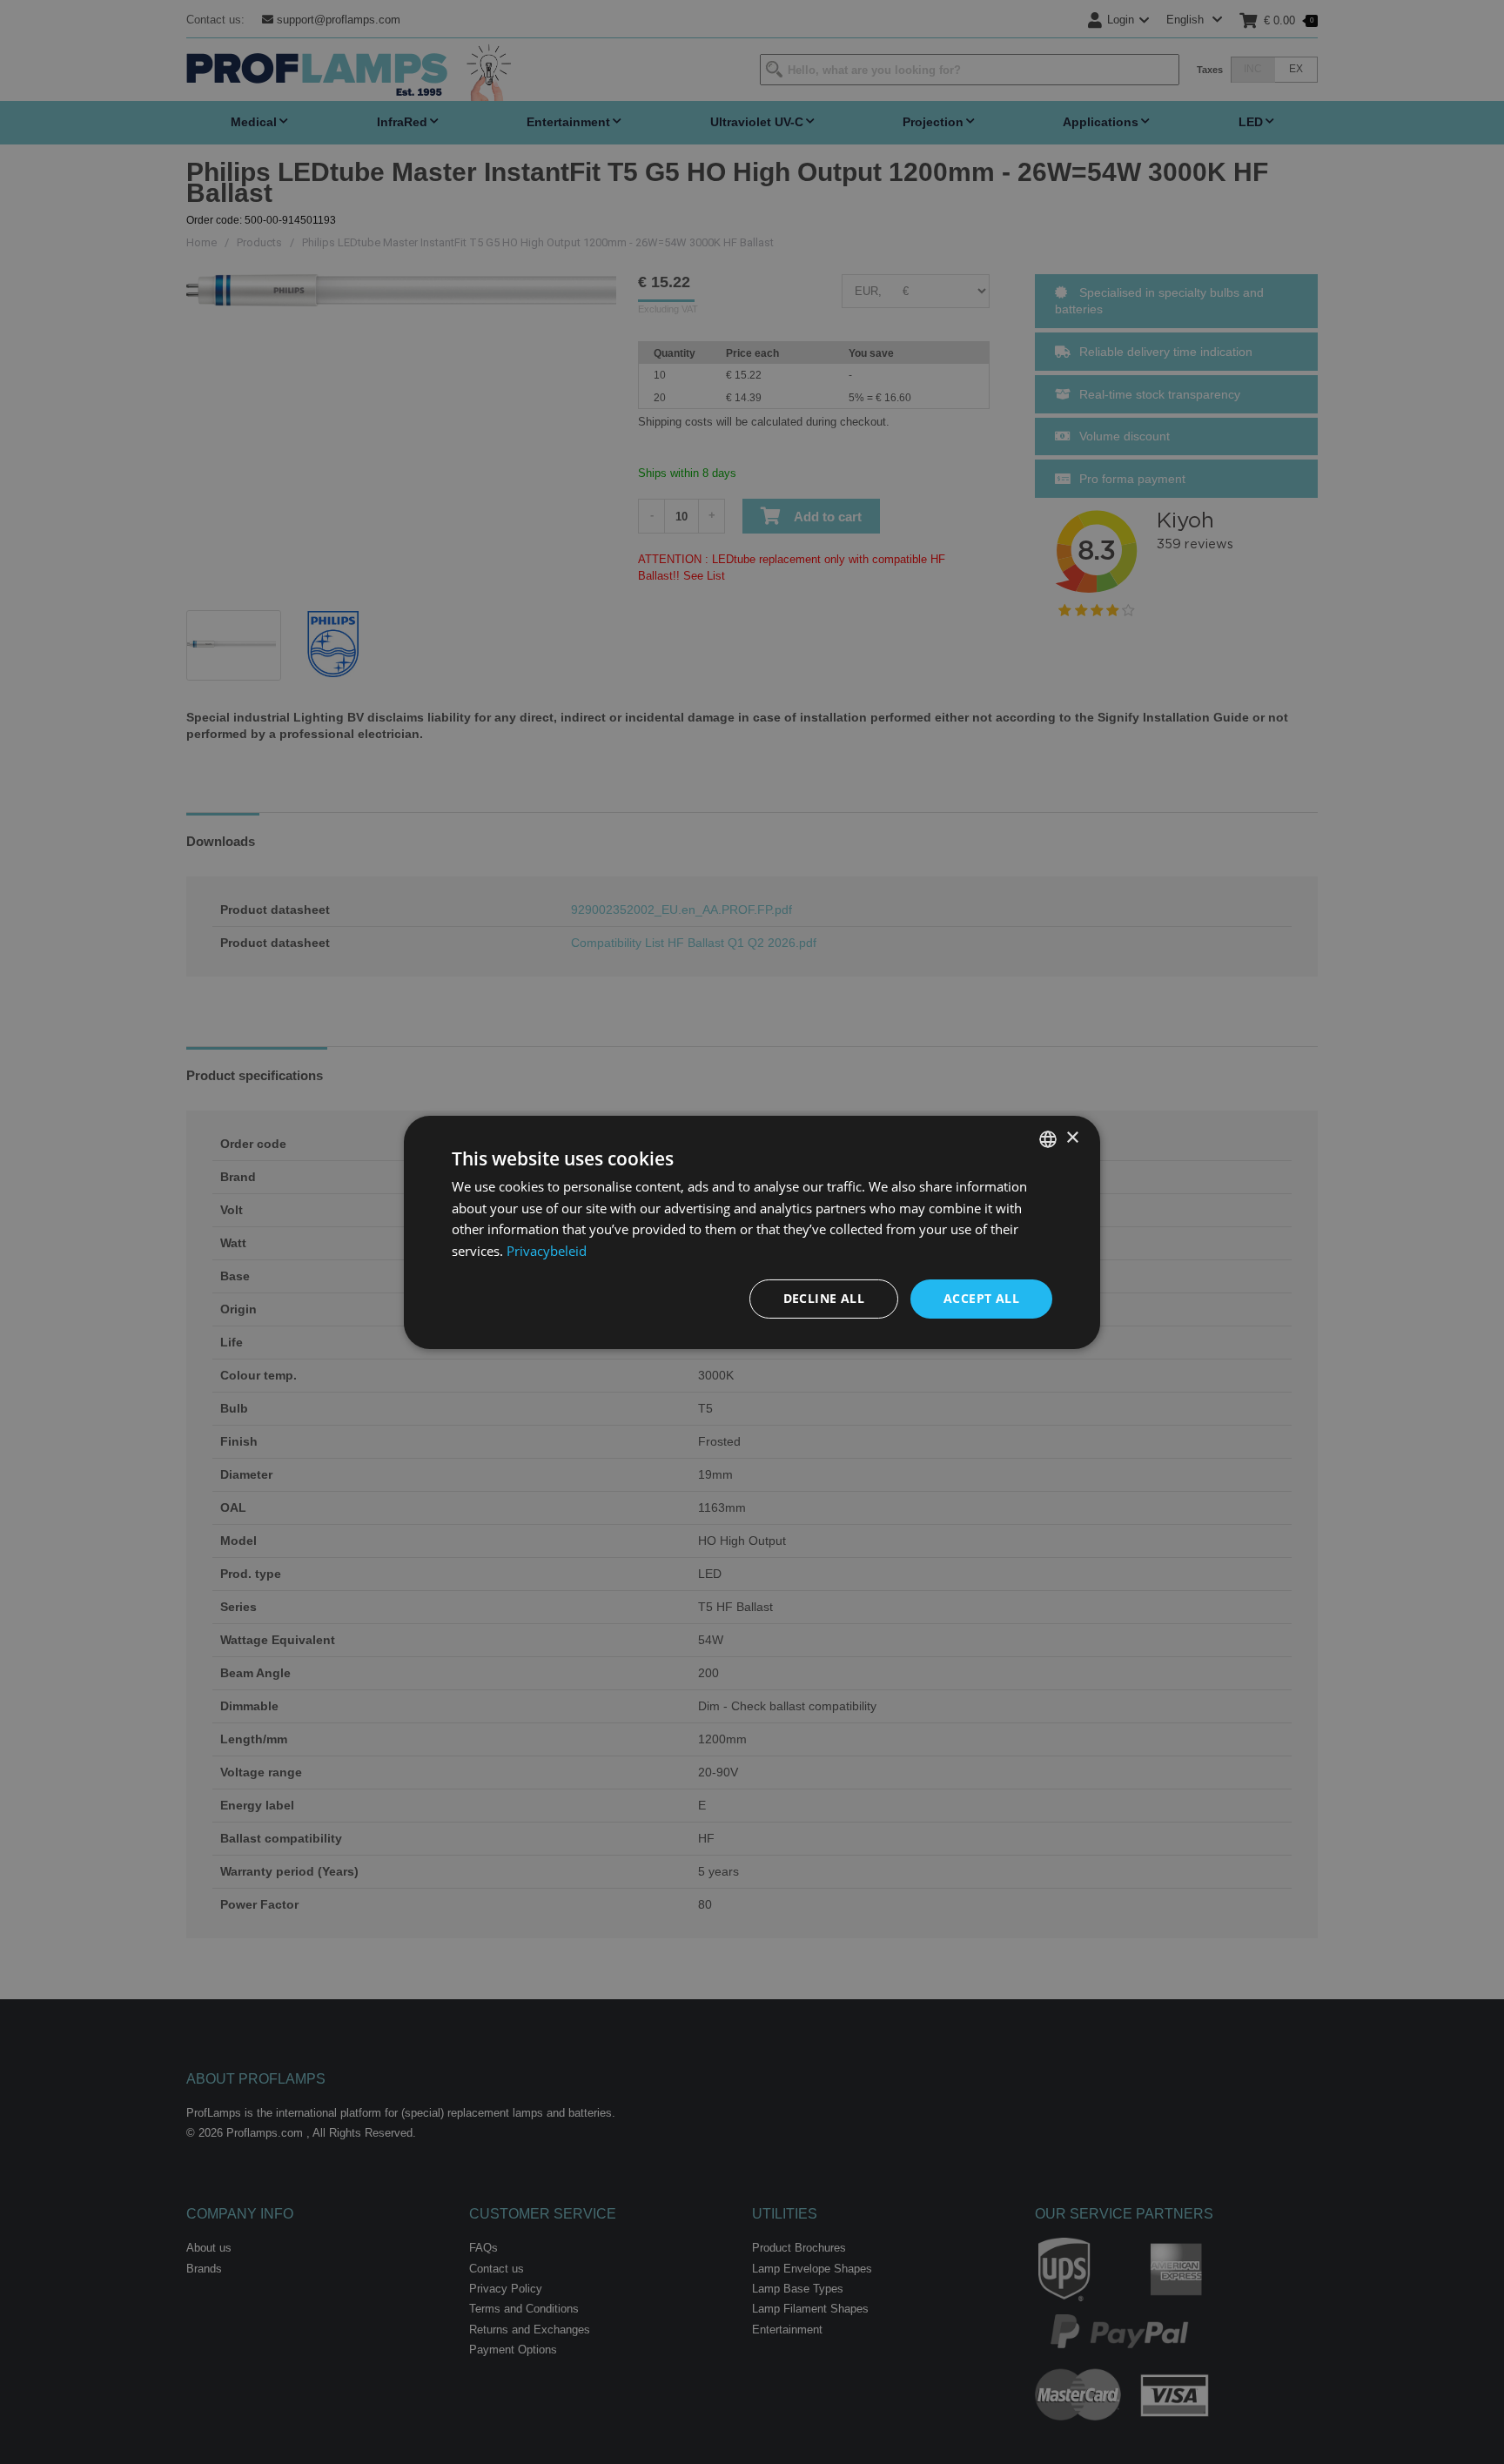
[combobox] (1048, 1138)
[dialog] (752, 1232)
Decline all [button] (824, 1298)
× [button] (1072, 1138)
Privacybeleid (547, 1251)
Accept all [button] (981, 1298)
